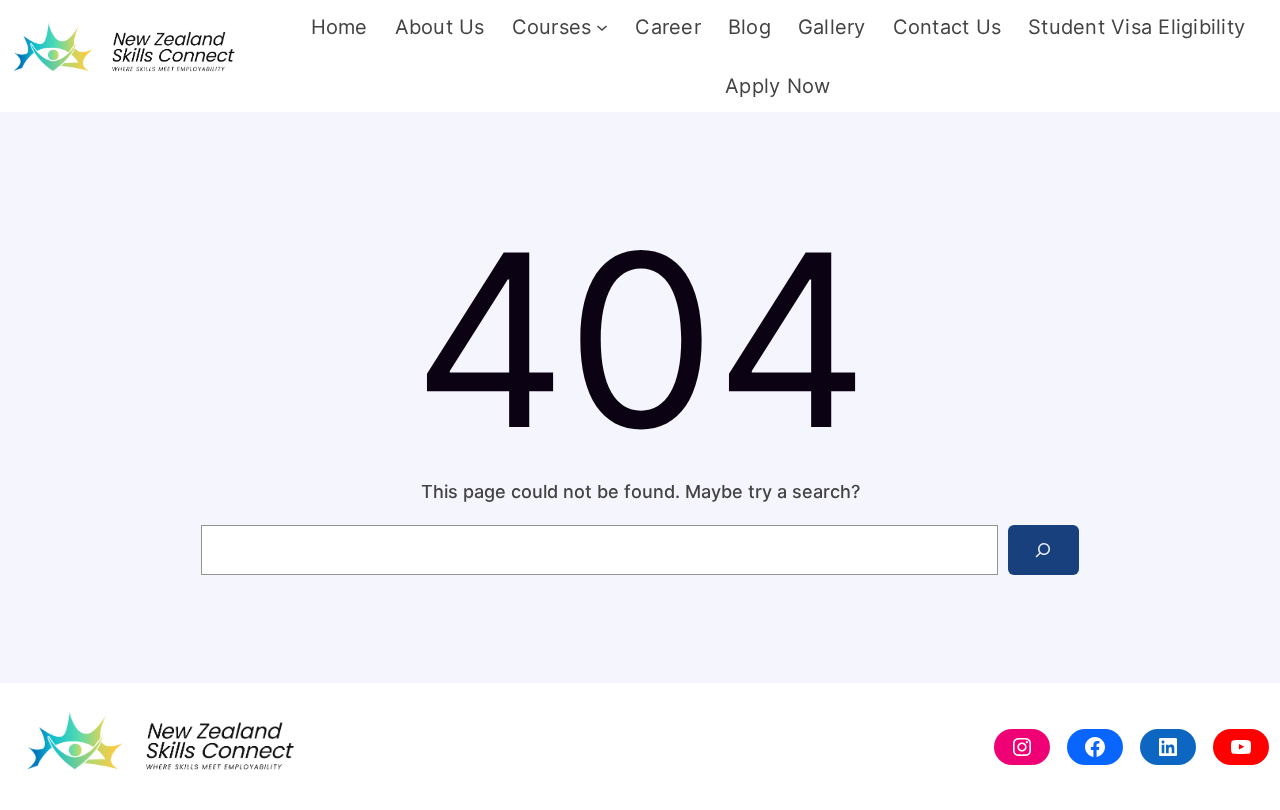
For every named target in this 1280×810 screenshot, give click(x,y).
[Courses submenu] (602, 27)
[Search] (1043, 549)
